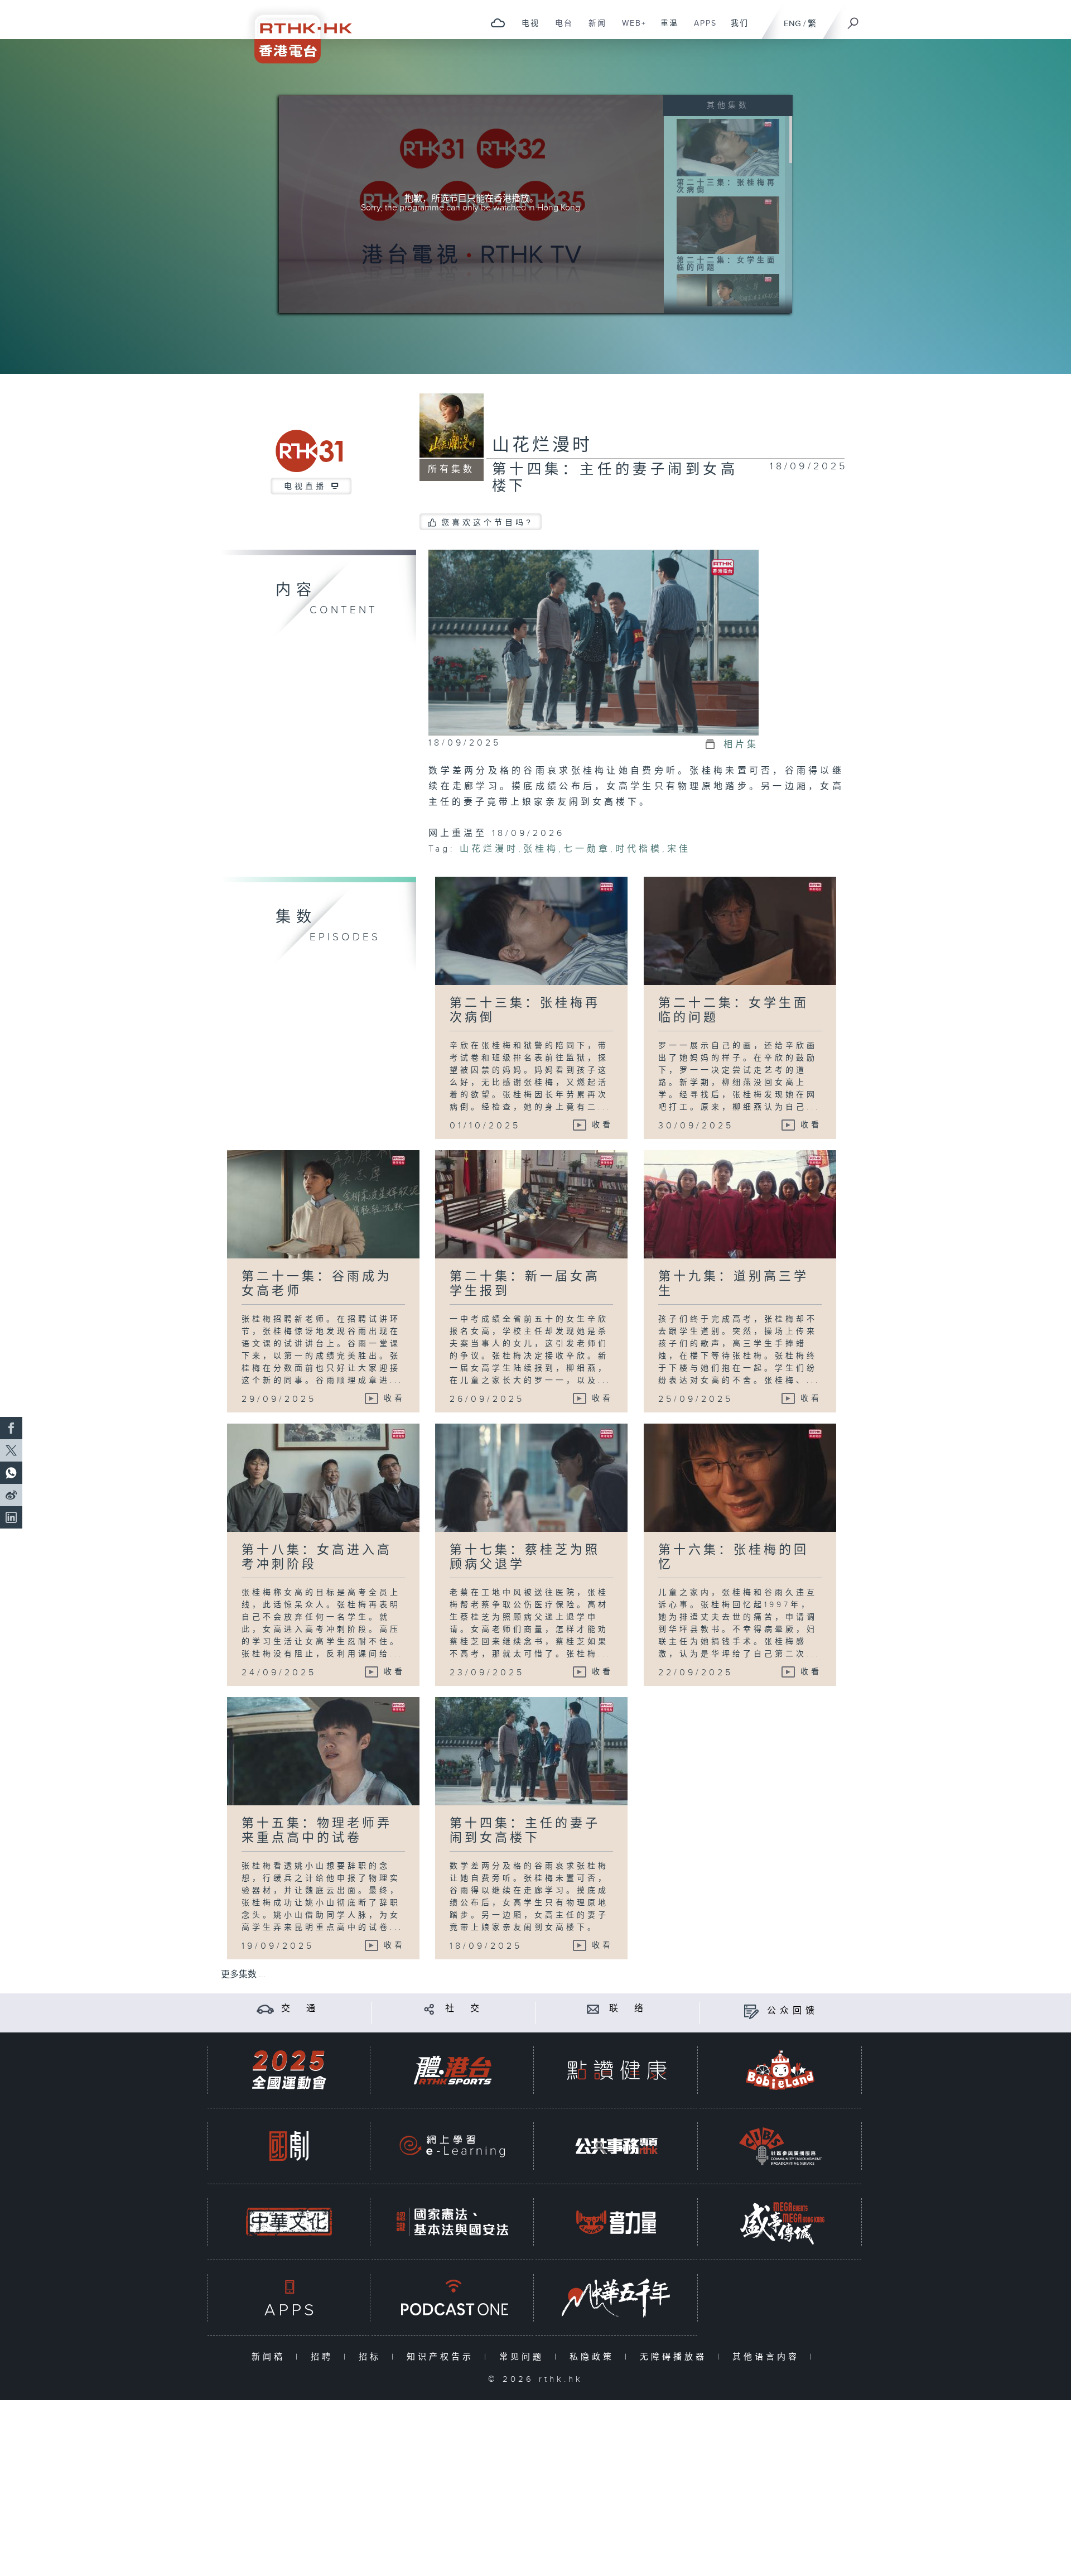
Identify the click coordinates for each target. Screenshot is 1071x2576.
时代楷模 (639, 849)
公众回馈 (793, 2011)
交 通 (300, 2009)
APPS (701, 29)
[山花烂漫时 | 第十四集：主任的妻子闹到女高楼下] (594, 642)
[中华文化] (289, 2222)
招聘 (324, 2357)
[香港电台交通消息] (265, 2009)
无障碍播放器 (676, 2357)
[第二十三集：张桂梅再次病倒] (728, 147)
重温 (665, 29)
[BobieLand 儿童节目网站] (780, 2070)
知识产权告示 (443, 2357)
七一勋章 (587, 849)
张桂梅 (541, 849)
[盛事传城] (780, 2222)
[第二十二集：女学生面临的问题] (728, 225)
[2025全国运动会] (289, 2070)
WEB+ (630, 29)
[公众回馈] (751, 2011)
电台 (560, 29)
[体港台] (452, 2070)
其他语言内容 (768, 2357)
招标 (372, 2357)
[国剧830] (289, 2146)
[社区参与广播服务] (780, 2146)
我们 (735, 29)
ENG (792, 24)
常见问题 (524, 2357)
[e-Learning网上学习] (452, 2146)
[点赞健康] (616, 2070)
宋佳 (679, 849)
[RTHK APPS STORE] (289, 2298)
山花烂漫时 (542, 445)
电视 (526, 29)
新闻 (593, 29)
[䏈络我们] (593, 2009)
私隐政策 (594, 2357)
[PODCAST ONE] (452, 2298)
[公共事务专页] (616, 2146)
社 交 (464, 2009)
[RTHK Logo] (296, 32)
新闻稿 (271, 2357)
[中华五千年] (616, 2298)
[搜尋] (853, 20)
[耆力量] (616, 2222)
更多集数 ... (243, 1975)
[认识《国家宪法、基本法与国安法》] (452, 2222)
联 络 (628, 2009)
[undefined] (498, 23)
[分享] (429, 2009)
